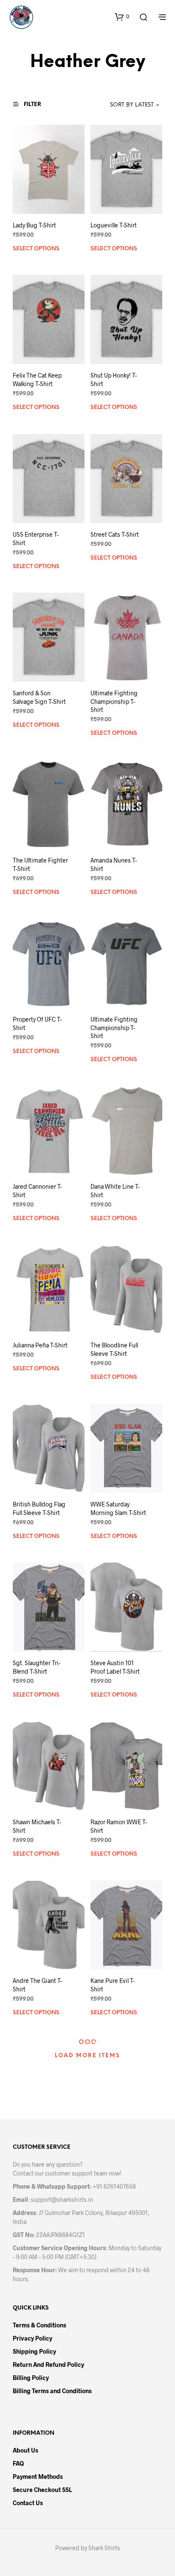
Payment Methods (38, 2477)
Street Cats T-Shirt (115, 534)
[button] (122, 17)
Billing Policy (31, 2378)
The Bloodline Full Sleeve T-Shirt (114, 1349)
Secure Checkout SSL (42, 2490)
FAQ (18, 2463)
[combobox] (123, 105)
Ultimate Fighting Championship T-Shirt (114, 701)
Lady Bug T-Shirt (34, 225)
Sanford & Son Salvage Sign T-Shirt (39, 697)
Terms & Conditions (40, 2325)
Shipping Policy (34, 2351)
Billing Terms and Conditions (52, 2391)
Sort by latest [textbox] (132, 105)
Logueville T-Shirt (114, 225)
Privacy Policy (32, 2338)
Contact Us (28, 2503)
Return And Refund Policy (48, 2365)
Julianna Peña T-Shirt (40, 1345)
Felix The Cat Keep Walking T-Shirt (37, 379)
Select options (36, 249)
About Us (25, 2450)
